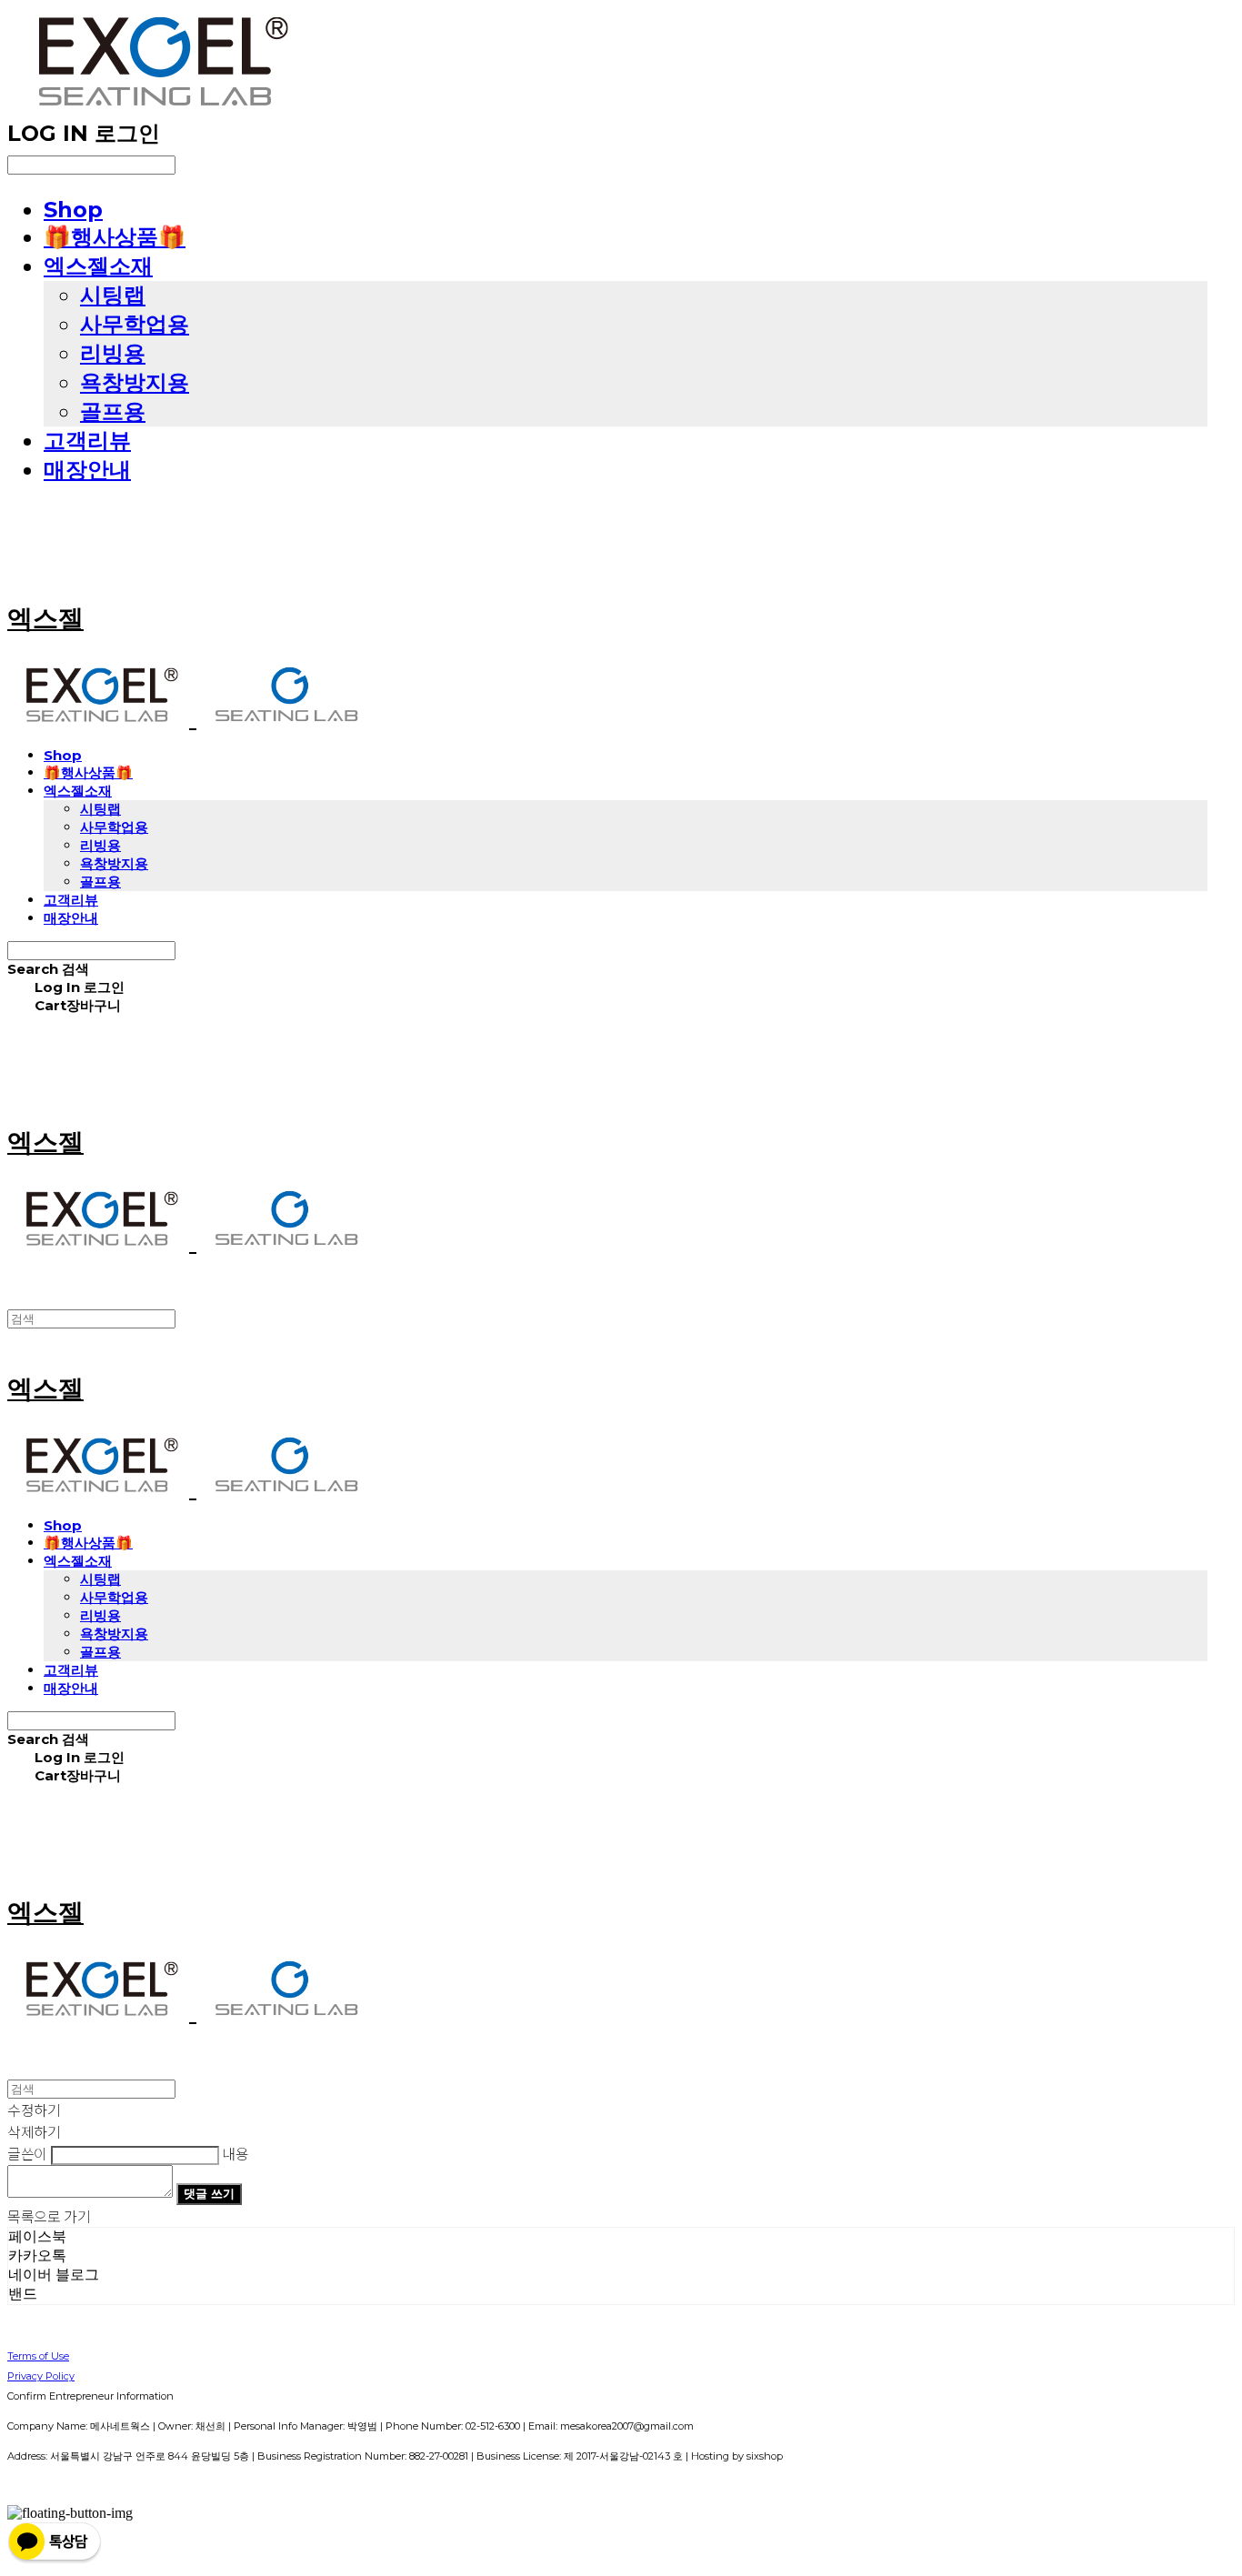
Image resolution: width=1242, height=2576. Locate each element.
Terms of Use (38, 2356)
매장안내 (87, 470)
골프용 (113, 411)
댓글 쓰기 (209, 2193)
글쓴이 (27, 2153)
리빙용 (113, 353)
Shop (73, 210)
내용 (235, 2153)
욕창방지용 (135, 382)
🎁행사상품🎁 (115, 237)
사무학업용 (135, 324)
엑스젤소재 (98, 266)
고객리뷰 (87, 441)
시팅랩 (113, 295)
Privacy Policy (41, 2376)
